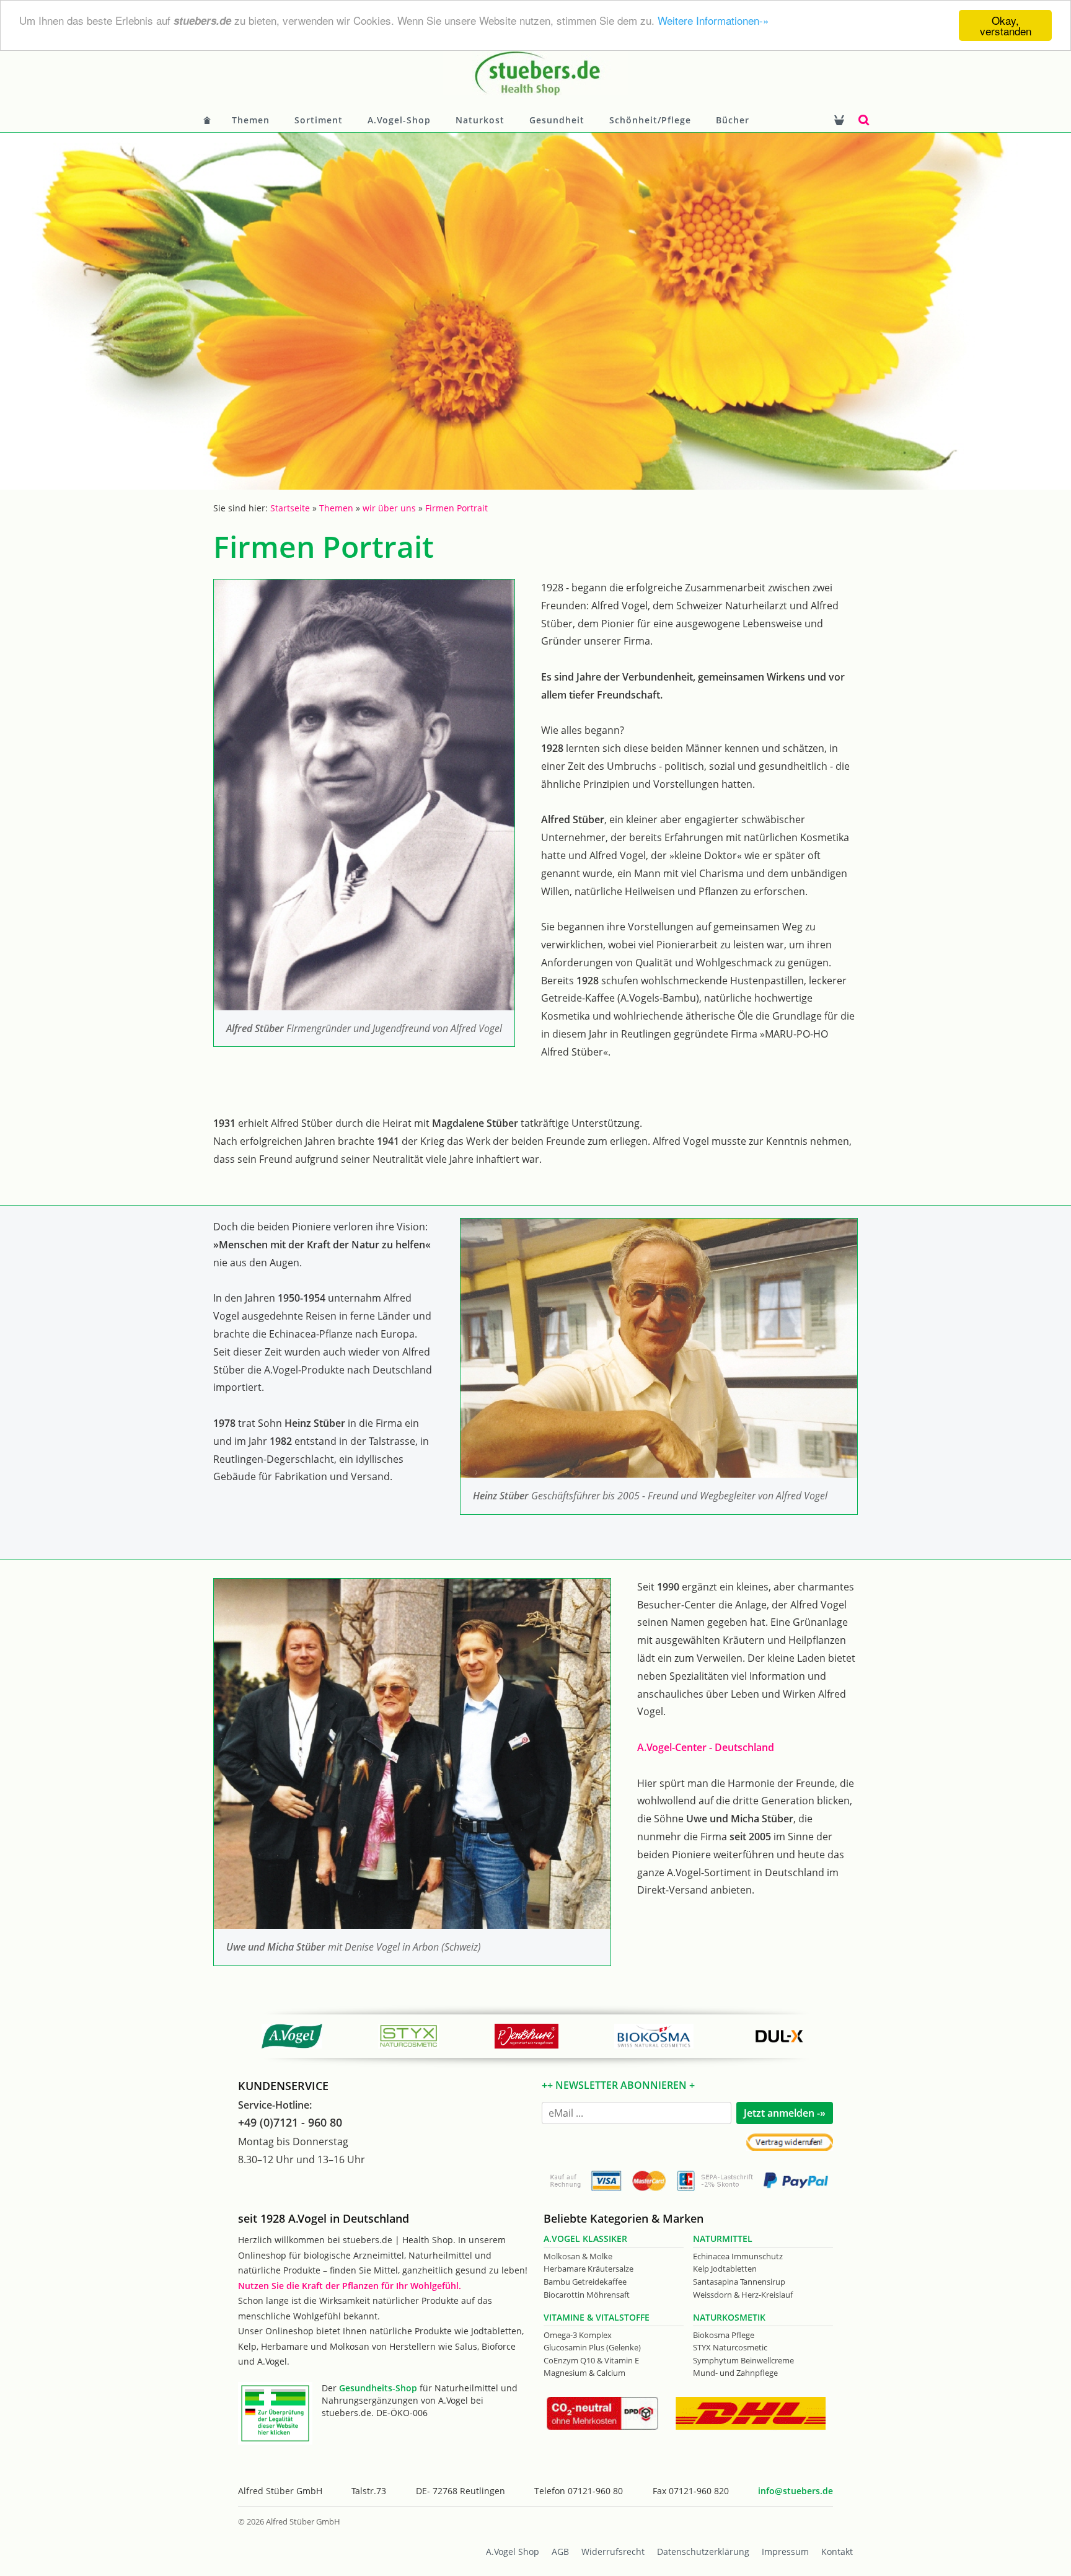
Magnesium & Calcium (584, 2373)
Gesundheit (557, 120)
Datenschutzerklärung (703, 2552)
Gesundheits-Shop (378, 2388)
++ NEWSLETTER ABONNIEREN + (618, 2085)
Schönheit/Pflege (650, 120)
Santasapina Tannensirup (739, 2282)
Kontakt (837, 2552)
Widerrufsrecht (613, 2552)
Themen (251, 120)
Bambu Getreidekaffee (585, 2282)
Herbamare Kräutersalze (588, 2269)
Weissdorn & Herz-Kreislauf (743, 2295)
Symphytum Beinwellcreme (743, 2360)
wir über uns (389, 508)
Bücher (733, 120)
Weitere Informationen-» (713, 21)
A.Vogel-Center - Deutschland (706, 1747)
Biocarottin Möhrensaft (587, 2295)
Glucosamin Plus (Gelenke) (592, 2347)
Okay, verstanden (1006, 25)
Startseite (290, 508)
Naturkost (480, 120)
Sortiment (319, 120)
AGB (560, 2552)
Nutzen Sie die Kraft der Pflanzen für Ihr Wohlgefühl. (350, 2286)
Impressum (785, 2552)
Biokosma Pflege (724, 2335)
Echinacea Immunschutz (738, 2256)
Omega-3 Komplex (578, 2335)
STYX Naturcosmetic (730, 2347)
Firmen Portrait (456, 508)
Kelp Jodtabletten (725, 2269)
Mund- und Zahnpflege (735, 2373)
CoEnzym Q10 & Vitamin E (591, 2360)
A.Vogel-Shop (399, 120)
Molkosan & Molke (578, 2256)
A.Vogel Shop (513, 2552)
